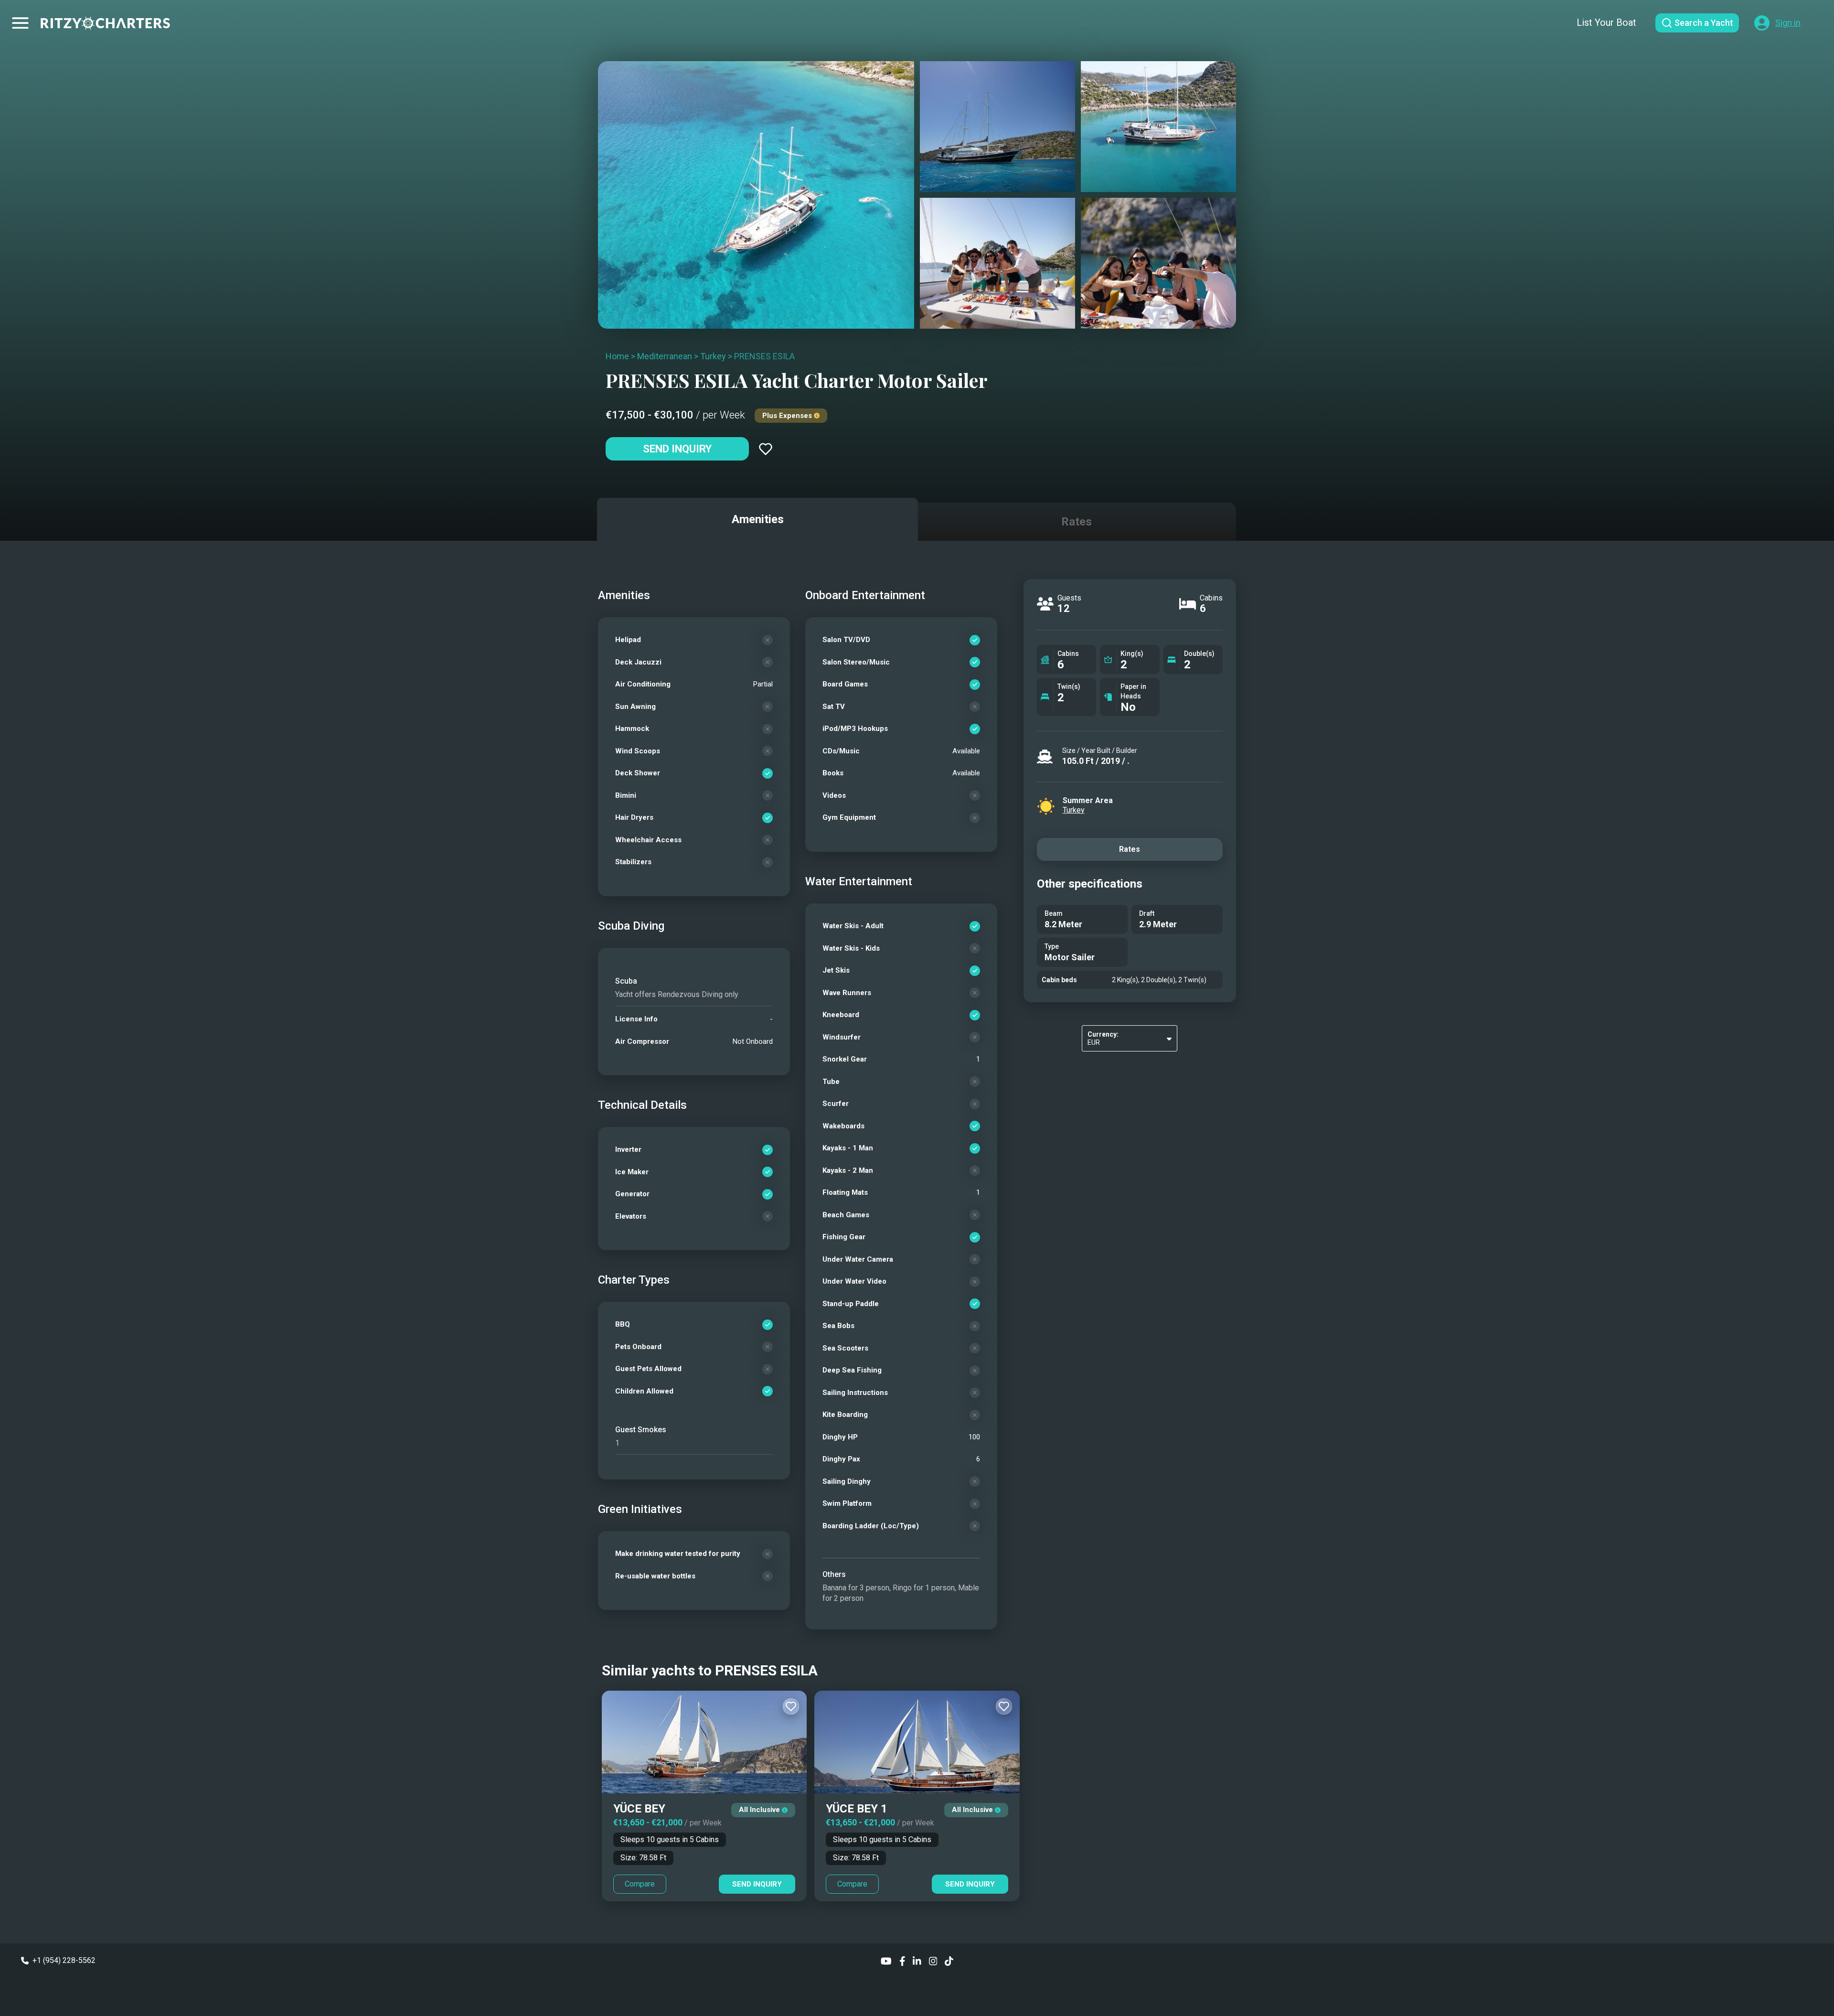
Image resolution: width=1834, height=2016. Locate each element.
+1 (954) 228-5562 (64, 1960)
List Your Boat (1606, 22)
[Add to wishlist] (766, 449)
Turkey (713, 356)
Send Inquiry (677, 449)
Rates (1130, 849)
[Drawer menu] (20, 23)
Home (617, 356)
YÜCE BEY (639, 1809)
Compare (640, 1884)
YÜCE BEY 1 (857, 1809)
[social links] (886, 1960)
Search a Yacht (1704, 23)
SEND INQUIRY (757, 1884)
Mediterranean (665, 356)
